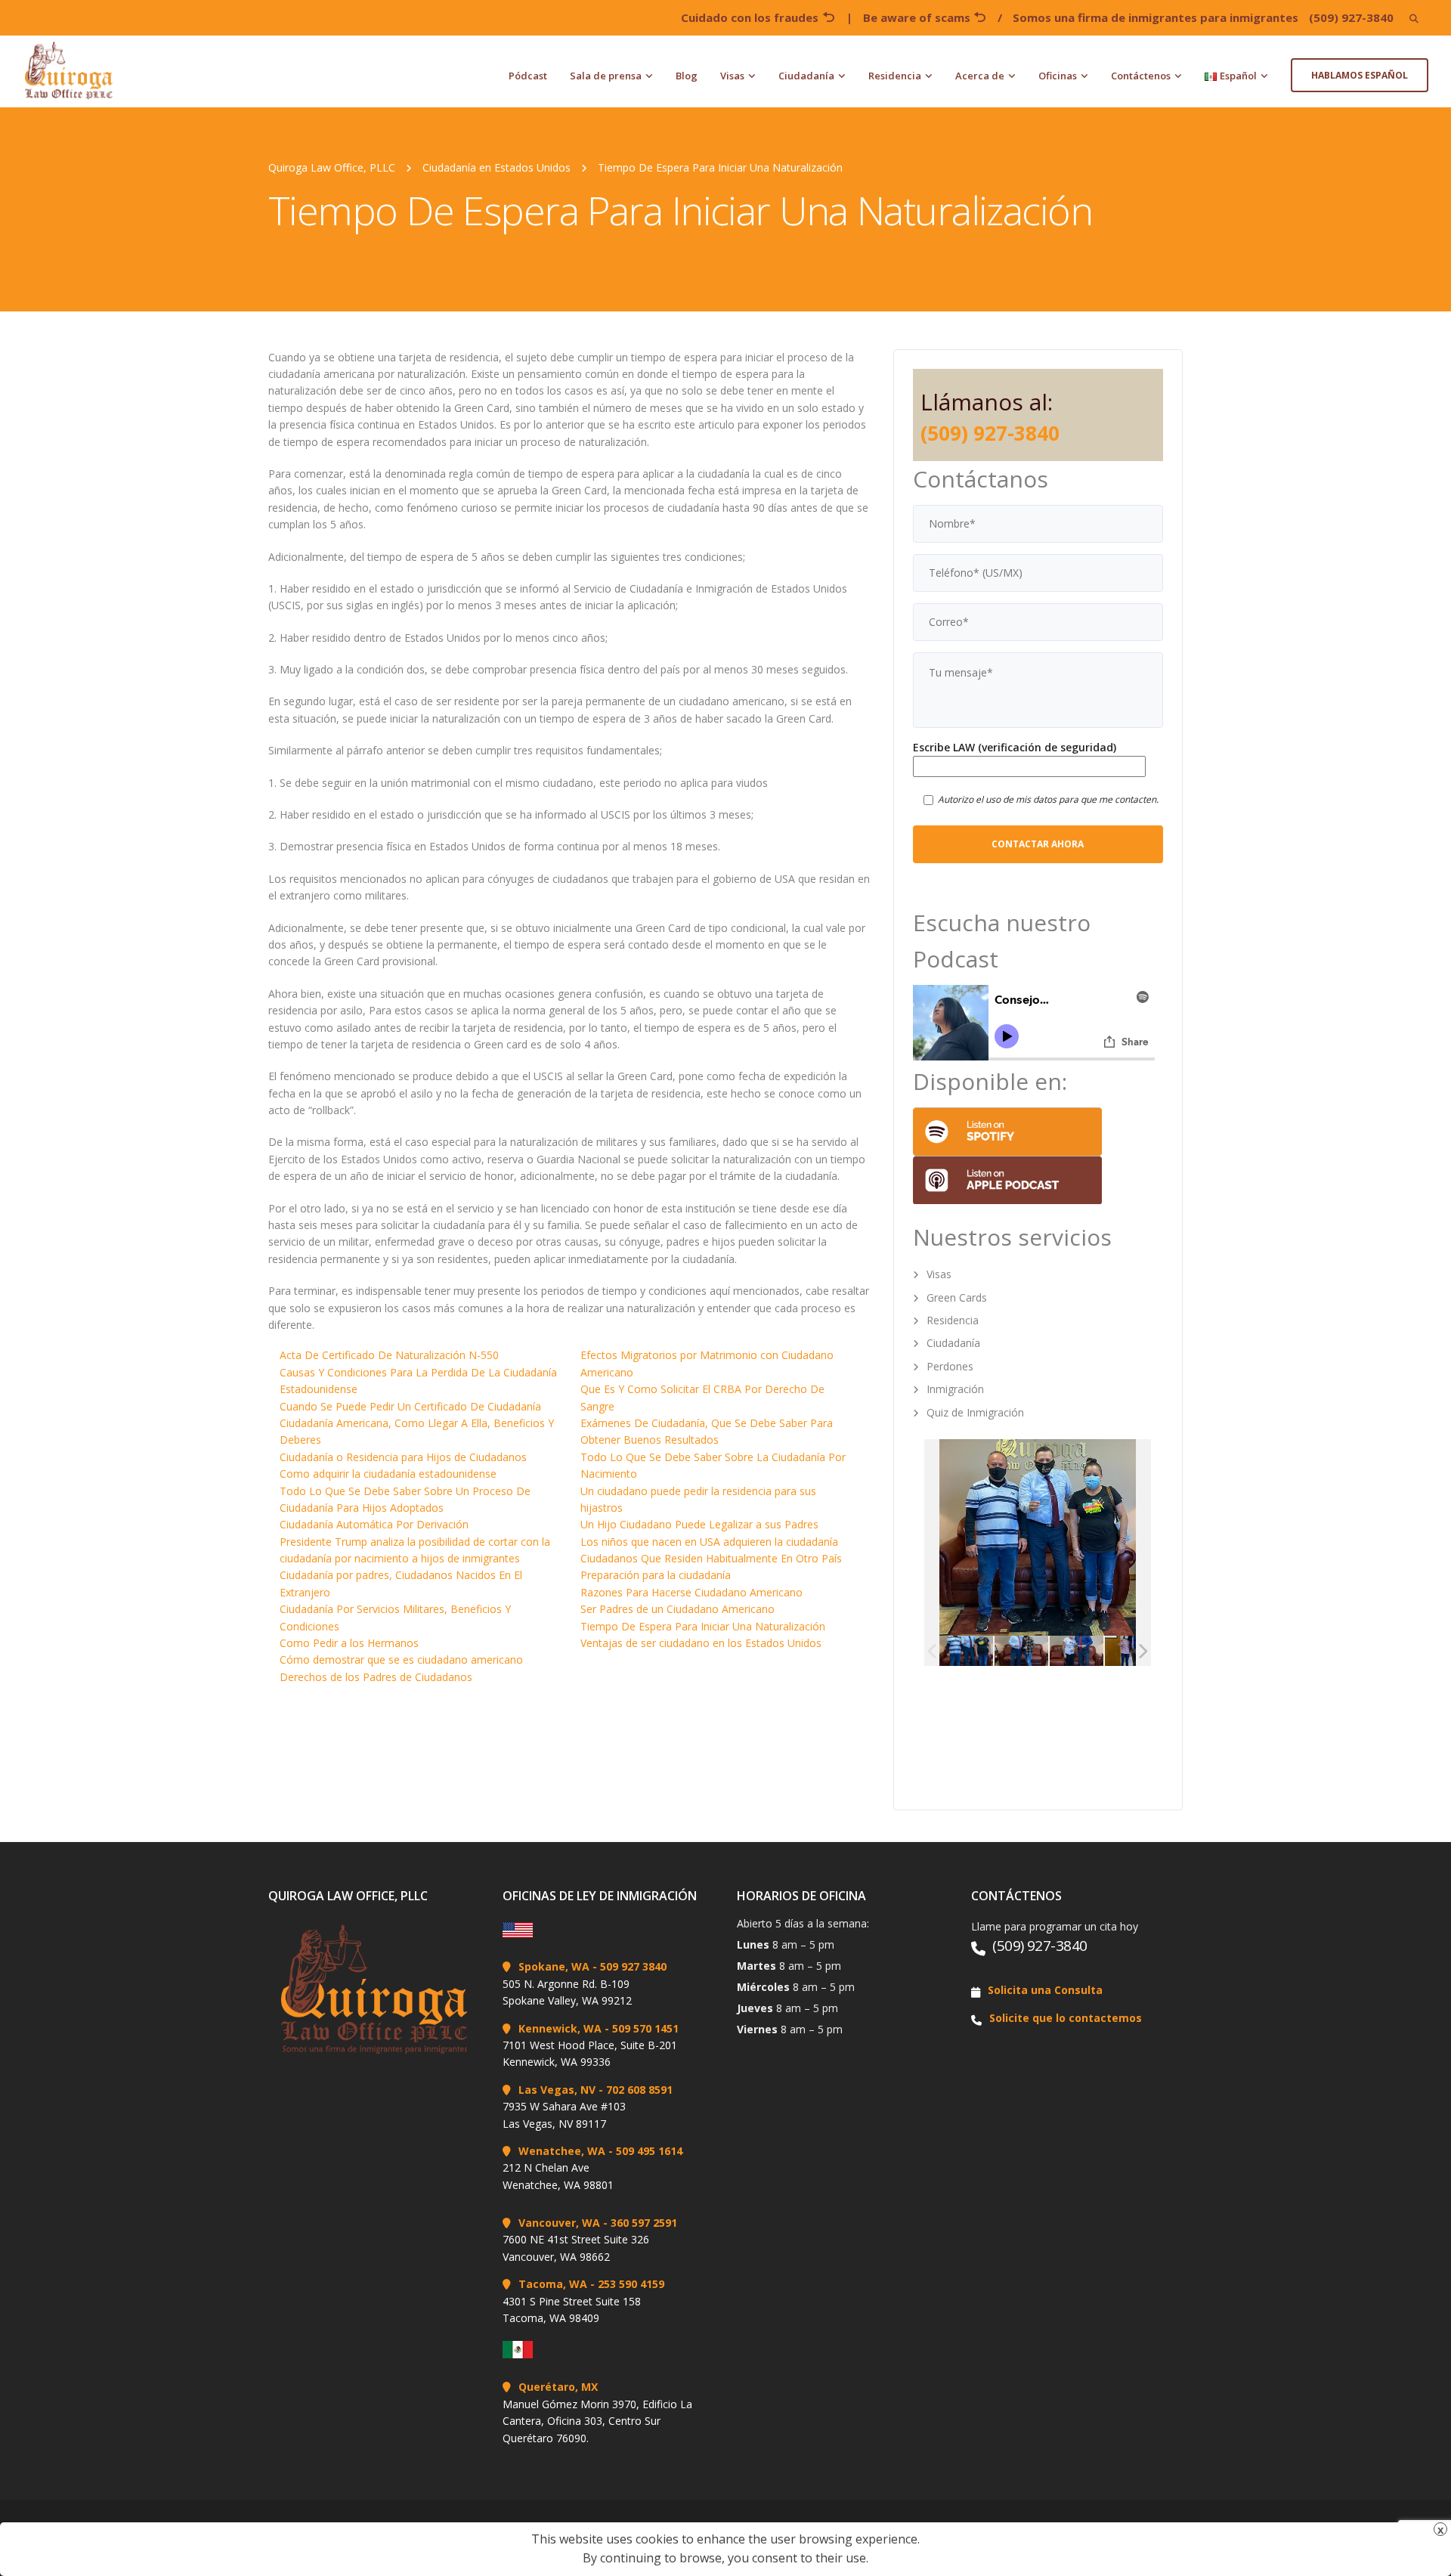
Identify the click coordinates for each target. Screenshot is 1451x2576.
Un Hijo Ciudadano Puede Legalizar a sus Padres (699, 1524)
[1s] (1021, 1651)
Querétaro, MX (558, 2387)
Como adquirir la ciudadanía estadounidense (388, 1474)
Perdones (950, 1366)
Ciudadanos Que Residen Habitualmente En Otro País (711, 1558)
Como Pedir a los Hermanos (349, 1643)
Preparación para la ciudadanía (656, 1575)
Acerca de (980, 76)
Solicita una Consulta (1045, 1990)
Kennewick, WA (560, 2028)
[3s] (966, 1651)
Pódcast (528, 76)
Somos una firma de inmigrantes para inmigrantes (1156, 17)
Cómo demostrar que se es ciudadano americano (401, 1660)
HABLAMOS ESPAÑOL (1360, 75)
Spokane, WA (554, 1966)
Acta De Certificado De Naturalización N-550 (389, 1355)
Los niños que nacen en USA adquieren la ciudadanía (709, 1542)
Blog (687, 76)
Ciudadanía (806, 76)
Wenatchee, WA (562, 2151)
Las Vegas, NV (557, 2090)
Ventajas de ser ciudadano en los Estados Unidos (701, 1643)
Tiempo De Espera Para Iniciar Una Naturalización (703, 1626)
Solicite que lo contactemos (1066, 2018)
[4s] (1132, 1651)
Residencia (895, 76)
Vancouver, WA (559, 2223)
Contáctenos (1141, 76)
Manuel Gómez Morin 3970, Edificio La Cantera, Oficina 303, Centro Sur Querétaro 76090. (597, 2421)
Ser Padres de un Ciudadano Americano (678, 1609)
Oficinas (1058, 76)
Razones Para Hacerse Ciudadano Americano (691, 1592)
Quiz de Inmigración (975, 1412)
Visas (732, 76)
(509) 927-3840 (1351, 17)
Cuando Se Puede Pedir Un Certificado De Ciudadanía (410, 1406)
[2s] (1077, 1651)
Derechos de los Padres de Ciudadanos (376, 1677)
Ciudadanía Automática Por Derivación (374, 1524)
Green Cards (957, 1297)
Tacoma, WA (553, 2284)
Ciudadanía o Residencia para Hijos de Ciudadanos (403, 1457)
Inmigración (955, 1389)
